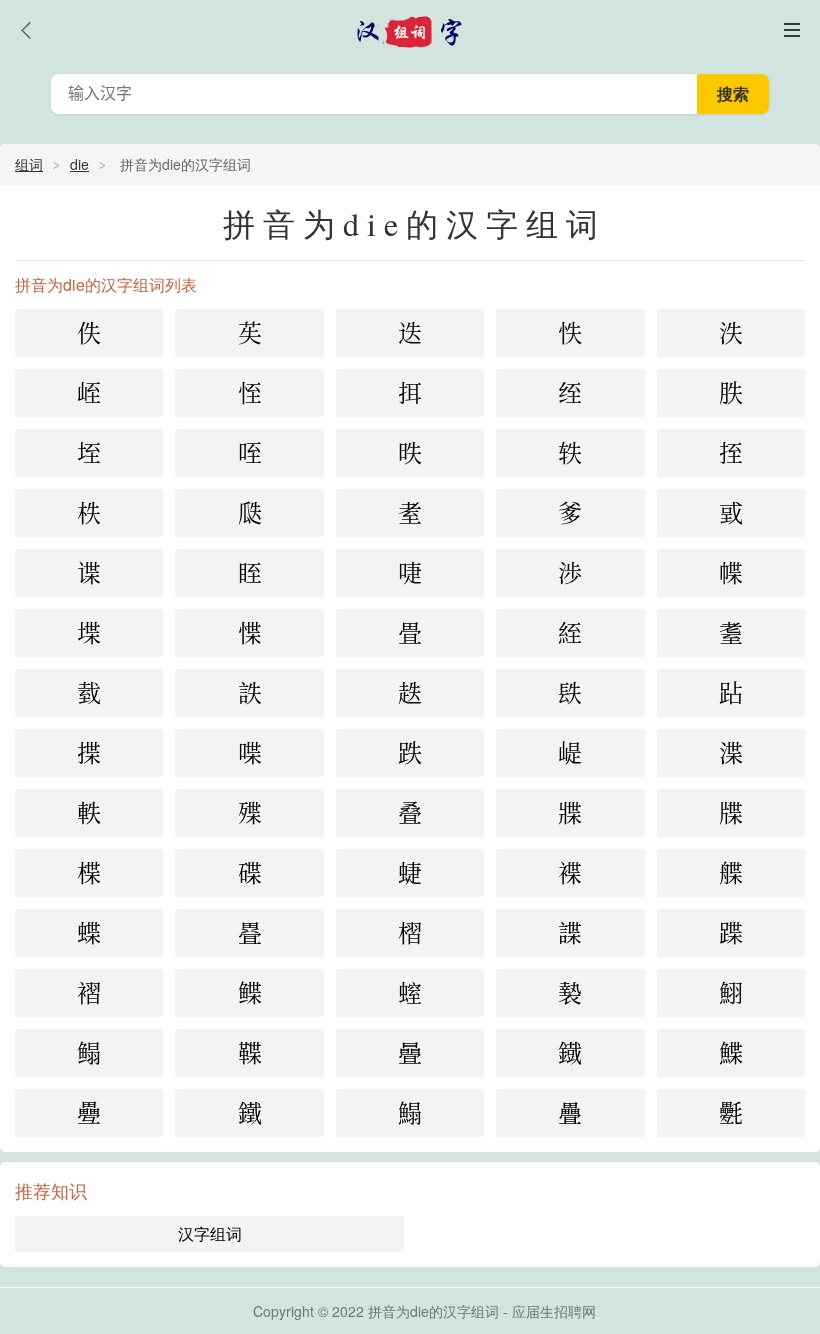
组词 (29, 164)
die (79, 164)
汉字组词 (210, 1233)
